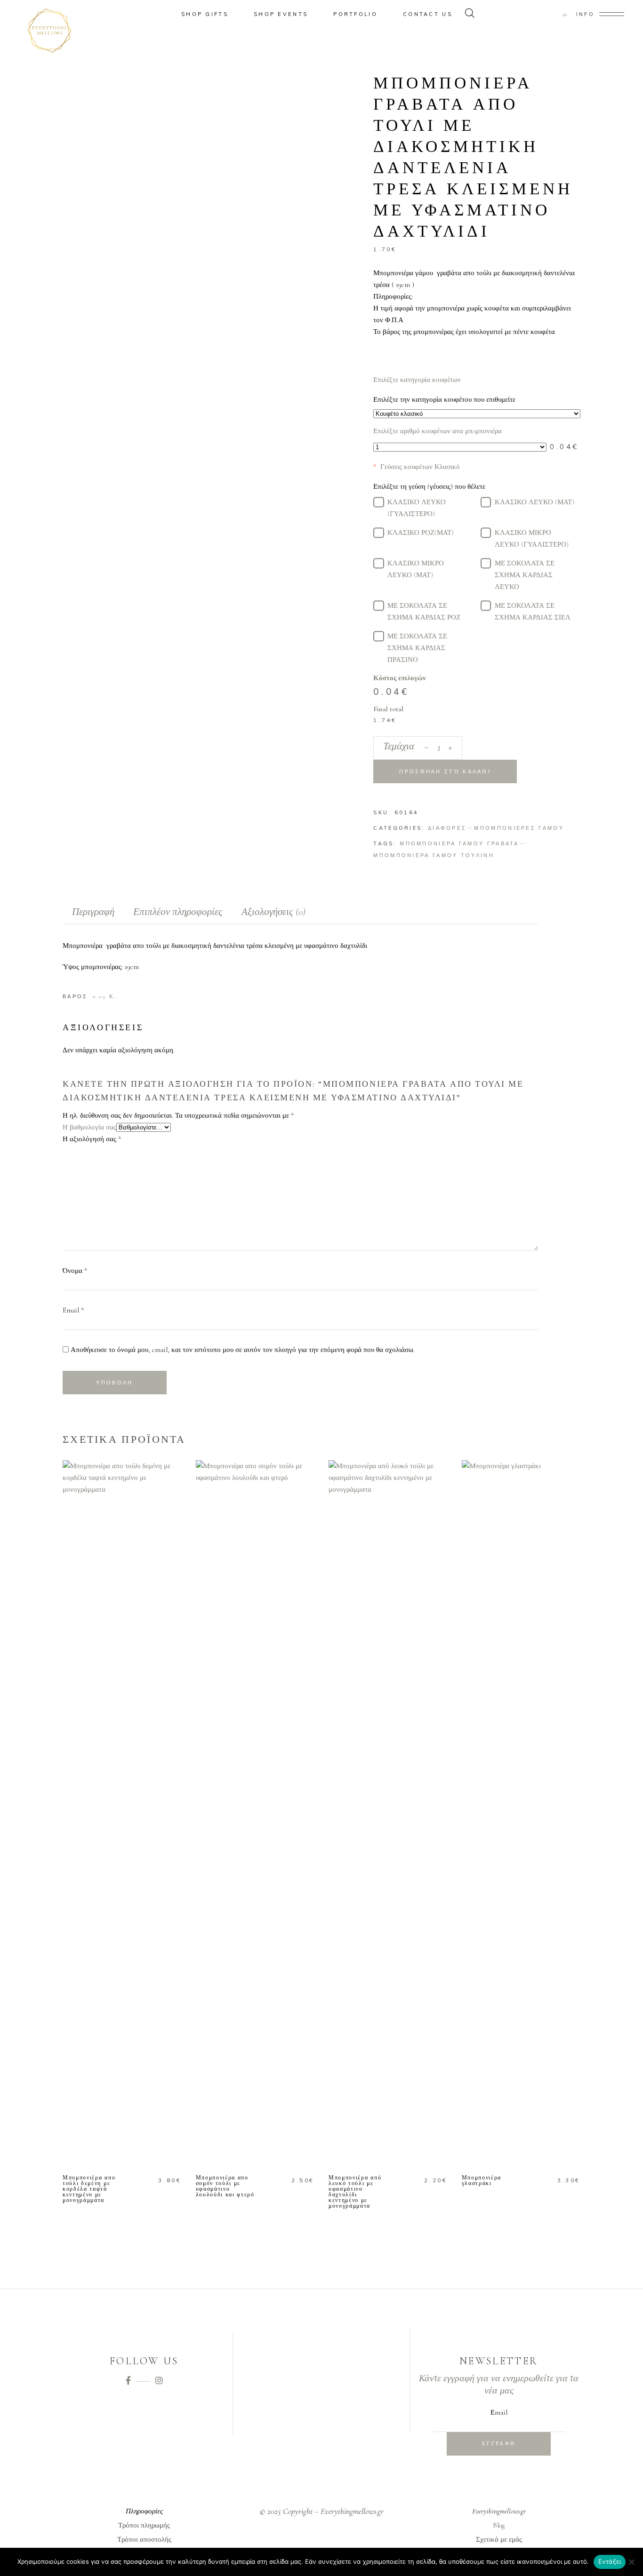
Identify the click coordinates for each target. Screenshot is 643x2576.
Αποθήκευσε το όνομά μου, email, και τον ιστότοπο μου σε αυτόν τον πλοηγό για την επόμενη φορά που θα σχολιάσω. (243, 1350)
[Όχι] (631, 2562)
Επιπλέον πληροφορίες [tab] (178, 912)
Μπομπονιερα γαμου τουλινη (434, 855)
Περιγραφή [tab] (93, 912)
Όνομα (75, 1271)
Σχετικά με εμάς (499, 2539)
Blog (499, 2525)
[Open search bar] (470, 14)
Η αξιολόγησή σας (92, 1139)
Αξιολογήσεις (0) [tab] (273, 912)
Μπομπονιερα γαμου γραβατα (459, 843)
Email (73, 1310)
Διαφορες (447, 828)
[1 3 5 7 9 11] (460, 447)
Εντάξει (610, 2561)
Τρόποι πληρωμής (144, 2525)
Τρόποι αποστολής (144, 2539)
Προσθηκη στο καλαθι (445, 771)
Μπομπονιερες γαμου (519, 828)
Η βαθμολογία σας (89, 1127)
